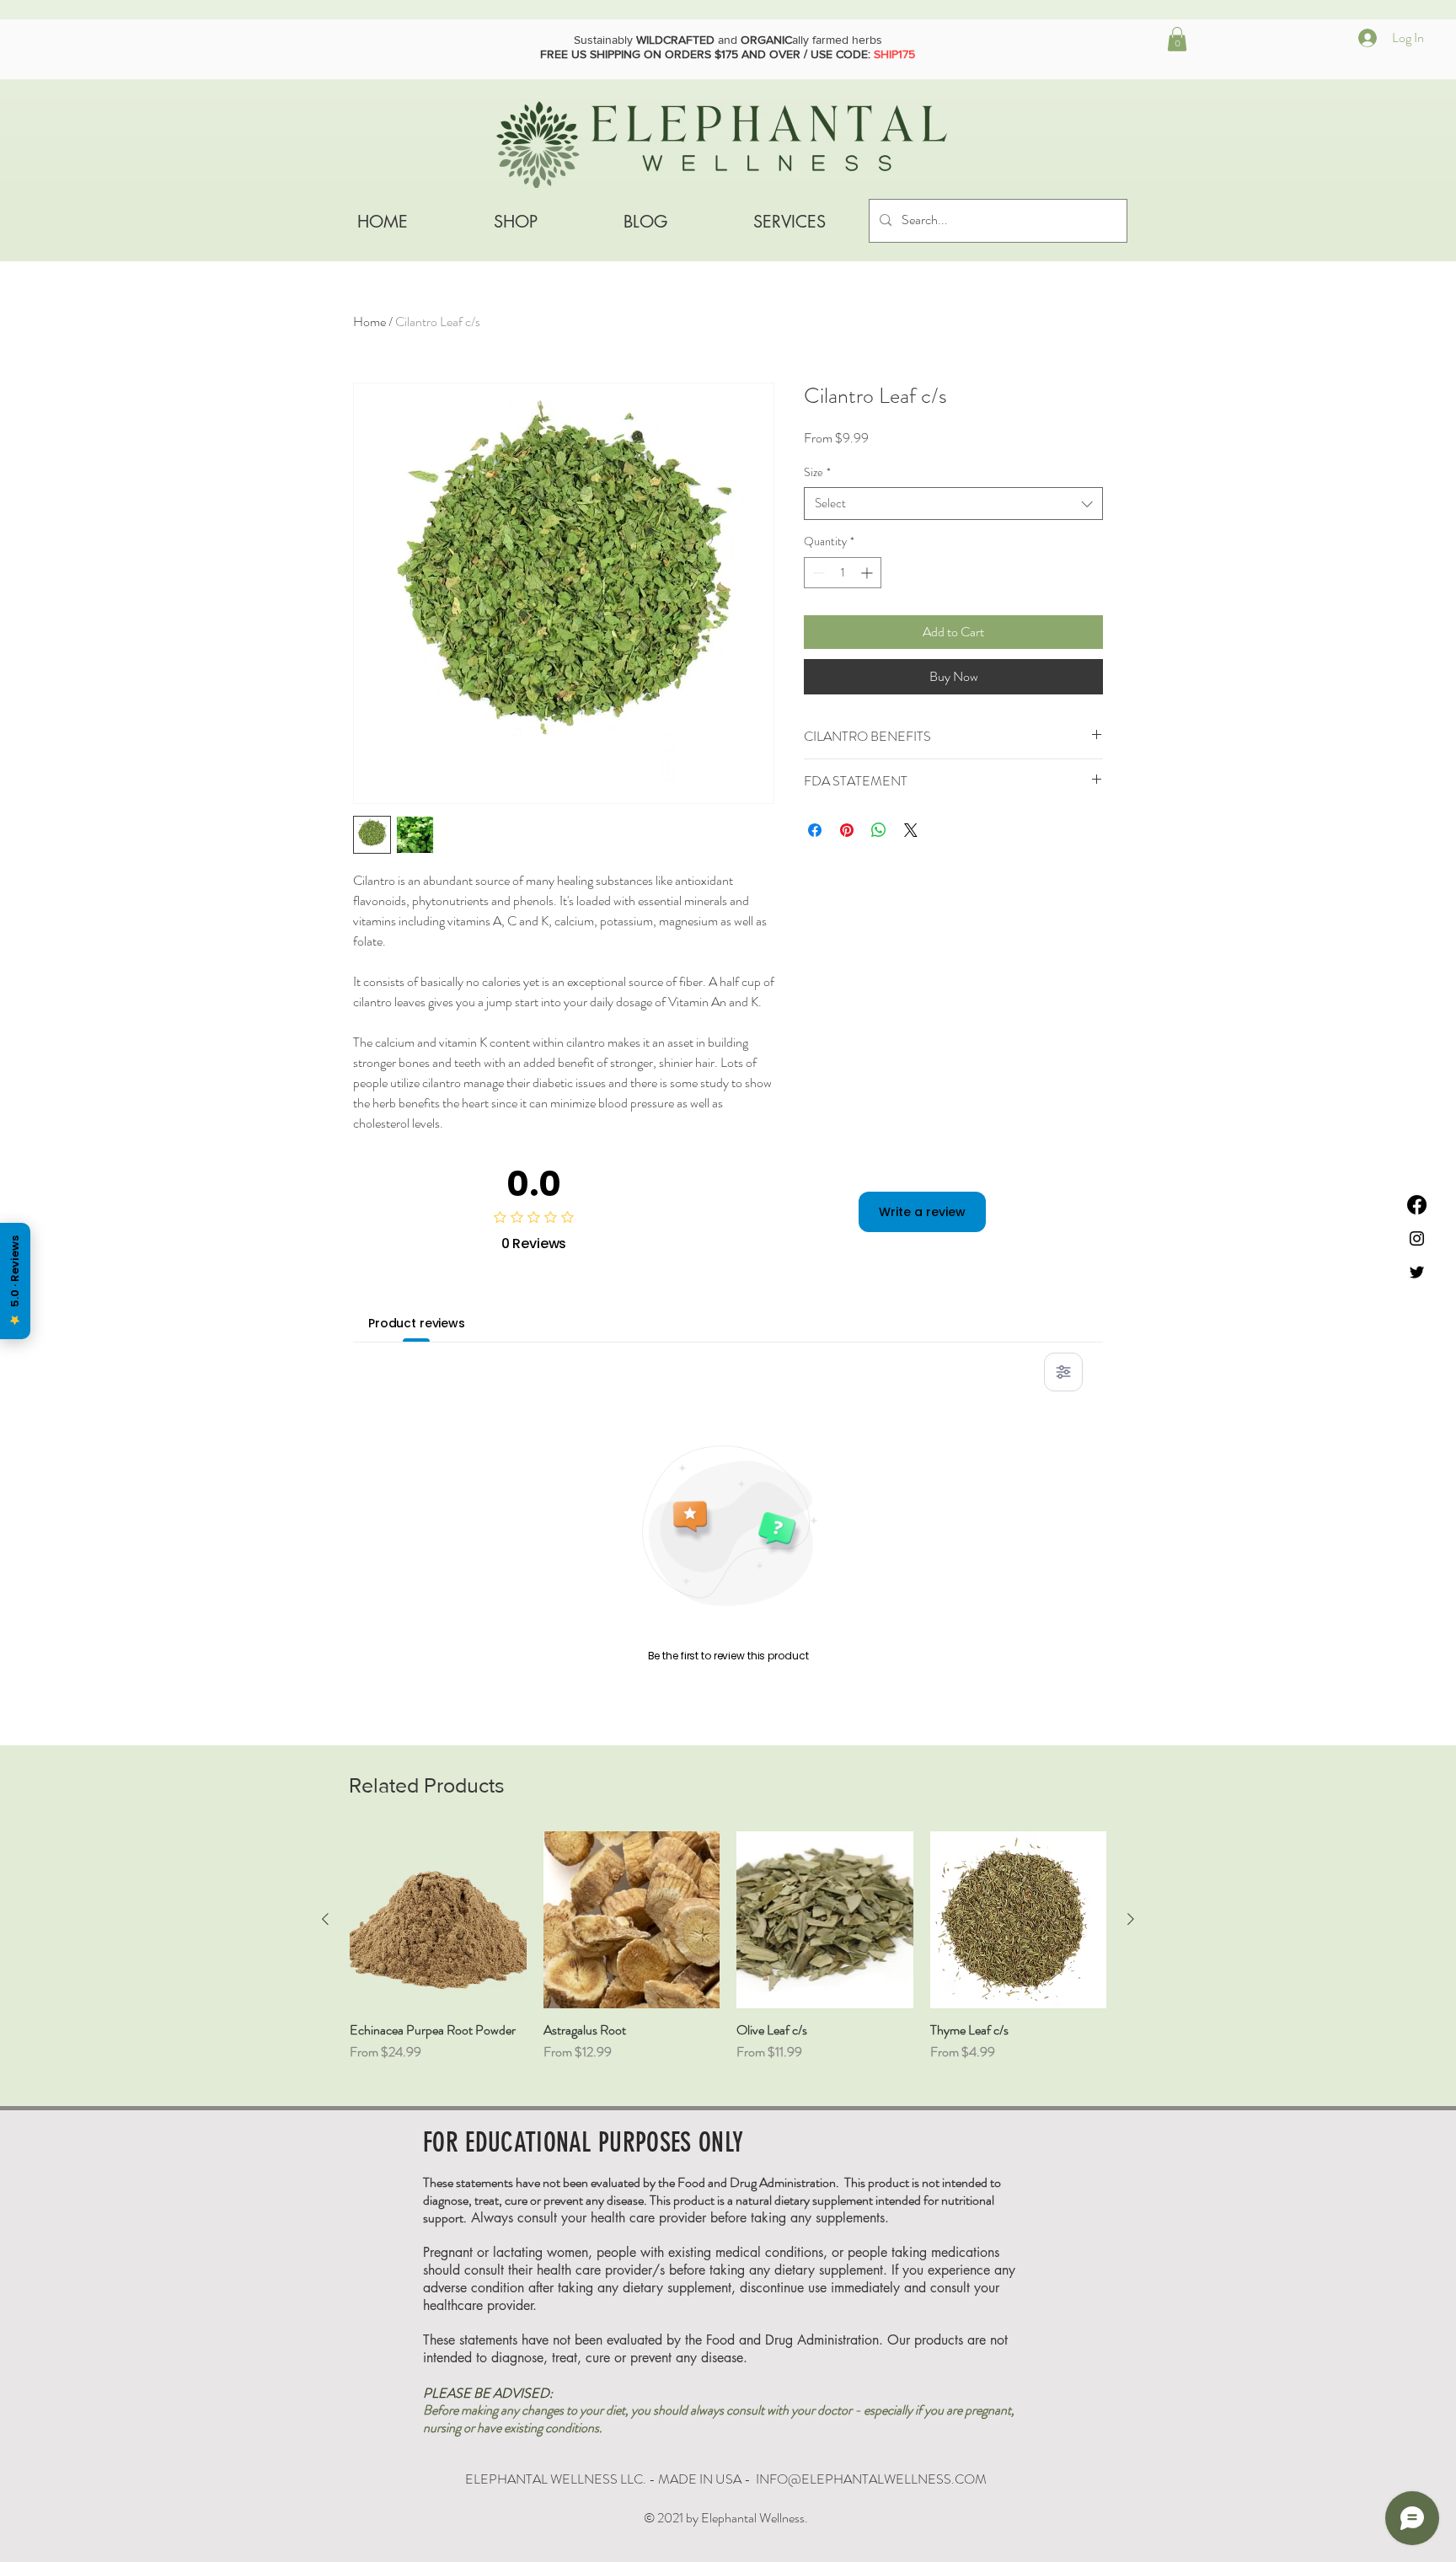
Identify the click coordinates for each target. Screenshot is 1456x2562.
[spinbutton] (843, 573)
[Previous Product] (325, 1919)
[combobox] (953, 504)
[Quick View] (438, 1920)
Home (369, 322)
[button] (1177, 39)
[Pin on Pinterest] (847, 830)
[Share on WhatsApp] (879, 830)
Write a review (922, 1212)
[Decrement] (817, 573)
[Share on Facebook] (815, 830)
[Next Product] (1131, 1919)
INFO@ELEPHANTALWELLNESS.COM (871, 2479)
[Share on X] (911, 830)
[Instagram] (1417, 1238)
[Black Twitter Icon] (1417, 1272)
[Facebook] (1417, 1205)
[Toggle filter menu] (1063, 1372)
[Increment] (868, 573)
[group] (728, 1956)
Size (817, 472)
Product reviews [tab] (417, 1323)
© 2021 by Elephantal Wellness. (726, 2518)
